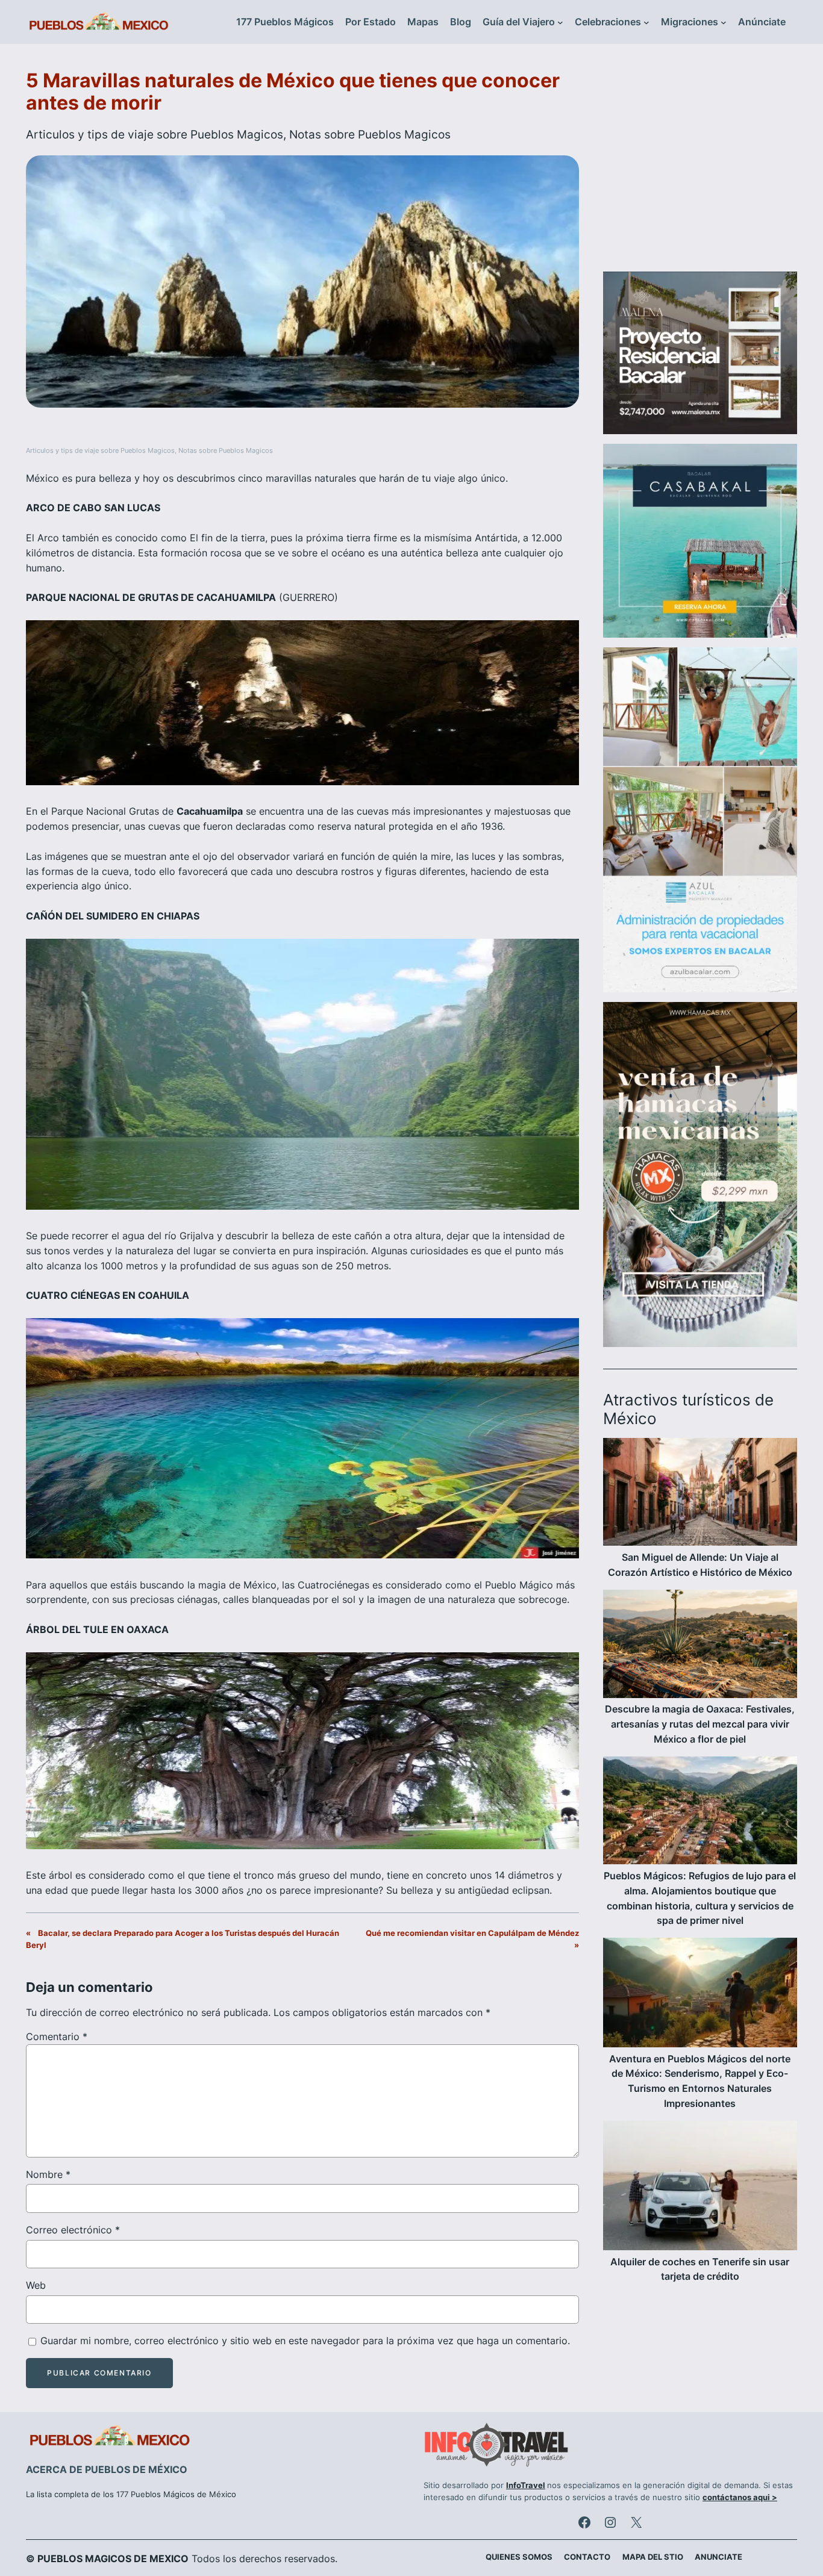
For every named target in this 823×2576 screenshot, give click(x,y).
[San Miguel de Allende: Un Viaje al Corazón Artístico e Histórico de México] (700, 1494)
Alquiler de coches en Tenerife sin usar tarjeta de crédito (700, 2269)
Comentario (57, 2036)
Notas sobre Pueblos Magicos (370, 134)
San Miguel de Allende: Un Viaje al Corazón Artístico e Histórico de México (700, 1565)
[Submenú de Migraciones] (724, 22)
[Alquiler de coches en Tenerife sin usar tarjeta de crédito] (700, 2188)
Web (36, 2285)
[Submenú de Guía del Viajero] (560, 22)
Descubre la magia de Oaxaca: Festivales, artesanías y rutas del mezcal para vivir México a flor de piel (700, 1724)
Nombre (48, 2174)
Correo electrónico (73, 2230)
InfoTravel (526, 2485)
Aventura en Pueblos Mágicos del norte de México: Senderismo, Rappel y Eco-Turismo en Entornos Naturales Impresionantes (700, 2081)
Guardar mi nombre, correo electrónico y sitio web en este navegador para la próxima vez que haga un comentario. (305, 2341)
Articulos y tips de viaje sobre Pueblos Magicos (155, 134)
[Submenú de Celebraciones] (646, 22)
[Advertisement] (700, 165)
